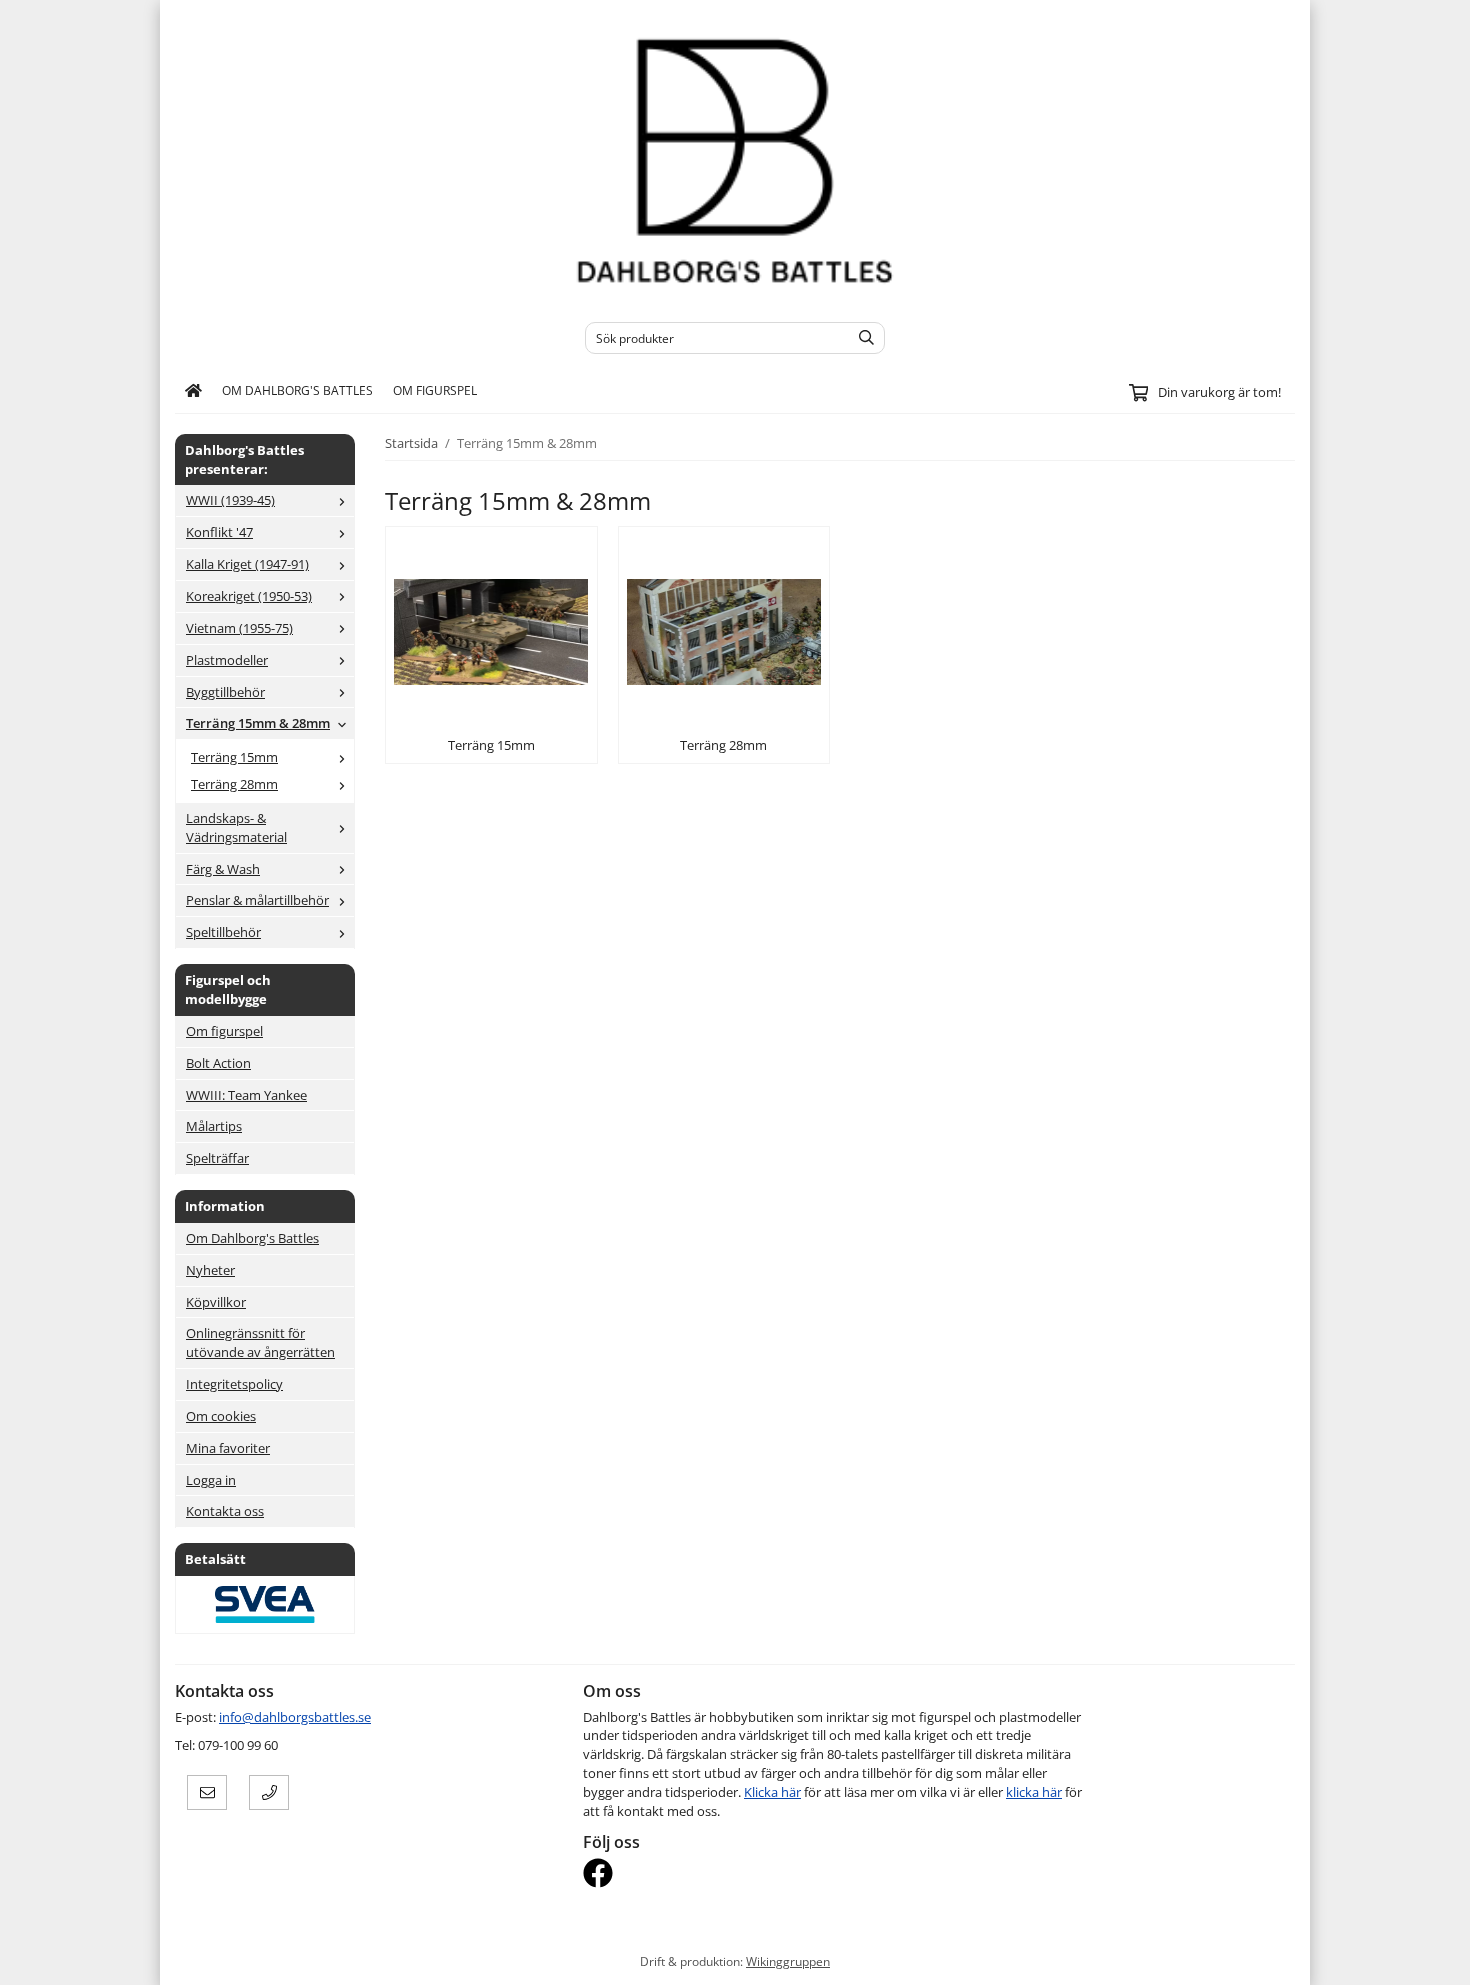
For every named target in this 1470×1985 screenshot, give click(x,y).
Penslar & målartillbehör (257, 900)
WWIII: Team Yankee (246, 1095)
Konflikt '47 (219, 532)
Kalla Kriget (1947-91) (247, 564)
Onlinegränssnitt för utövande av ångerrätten (260, 1342)
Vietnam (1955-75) (239, 628)
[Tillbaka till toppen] (1282, 1957)
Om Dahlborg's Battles (297, 390)
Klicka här (772, 1792)
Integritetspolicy (234, 1384)
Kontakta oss (225, 1511)
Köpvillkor (216, 1302)
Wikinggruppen (788, 1961)
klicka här (1034, 1792)
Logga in (211, 1480)
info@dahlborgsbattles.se (295, 1717)
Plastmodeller (227, 660)
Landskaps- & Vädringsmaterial (236, 827)
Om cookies (221, 1416)
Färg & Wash (223, 869)
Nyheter (210, 1270)
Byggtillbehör (225, 692)
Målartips (214, 1126)
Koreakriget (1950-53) (249, 596)
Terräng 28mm (234, 784)
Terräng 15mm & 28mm (258, 723)
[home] (193, 391)
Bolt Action (218, 1063)
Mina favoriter (228, 1448)
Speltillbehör (223, 932)
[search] (861, 338)
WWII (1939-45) (230, 500)
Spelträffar (217, 1158)
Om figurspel (435, 390)
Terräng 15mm (234, 757)
